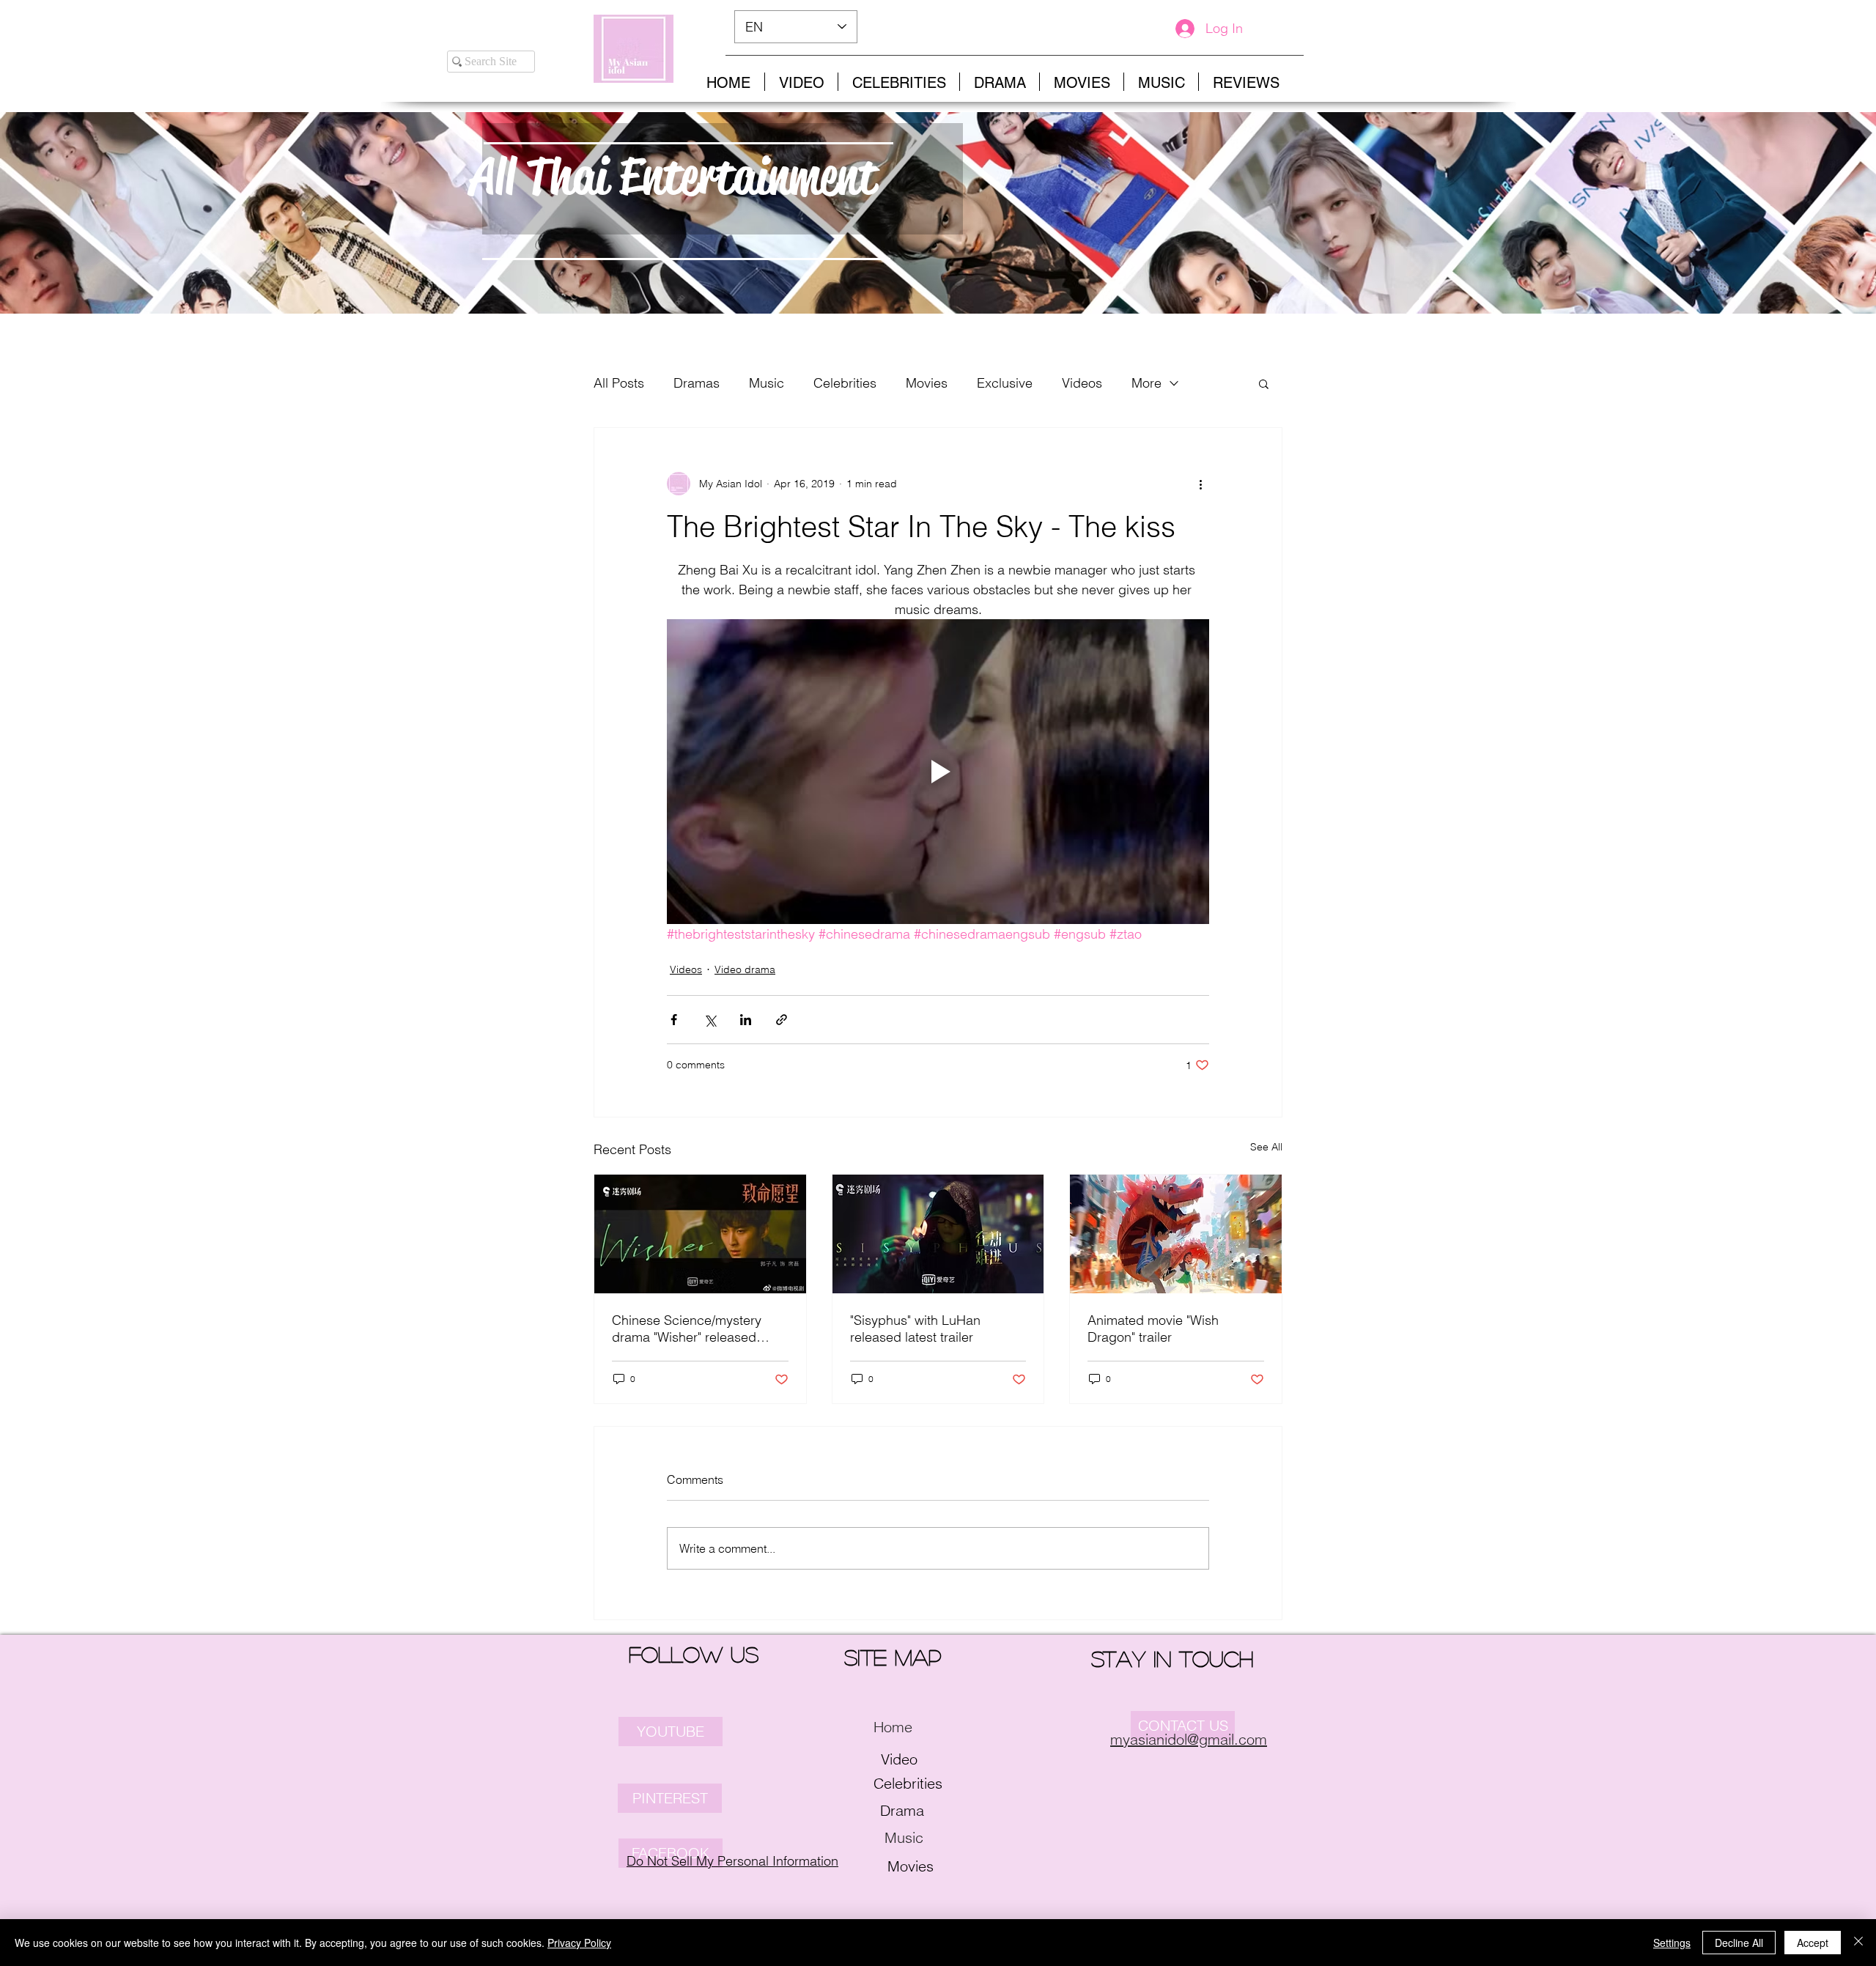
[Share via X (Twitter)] (710, 1020)
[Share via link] (782, 1020)
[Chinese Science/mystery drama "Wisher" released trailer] (700, 1234)
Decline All (1739, 1943)
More (1146, 383)
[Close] (1858, 1943)
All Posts (619, 383)
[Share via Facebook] (674, 1020)
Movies (927, 383)
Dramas (697, 383)
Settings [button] (1672, 1943)
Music (767, 383)
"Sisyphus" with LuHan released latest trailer (915, 1328)
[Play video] (938, 772)
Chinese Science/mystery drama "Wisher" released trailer (687, 1328)
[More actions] (1200, 484)
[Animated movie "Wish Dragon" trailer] (1176, 1234)
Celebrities (845, 383)
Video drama (745, 969)
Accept (1813, 1943)
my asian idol (339, 30)
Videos (1082, 383)
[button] (1264, 383)
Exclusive (1005, 383)
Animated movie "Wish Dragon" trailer (1153, 1328)
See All (1266, 1147)
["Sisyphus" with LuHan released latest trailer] (938, 1234)
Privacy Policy (579, 1943)
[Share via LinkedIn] (746, 1020)
